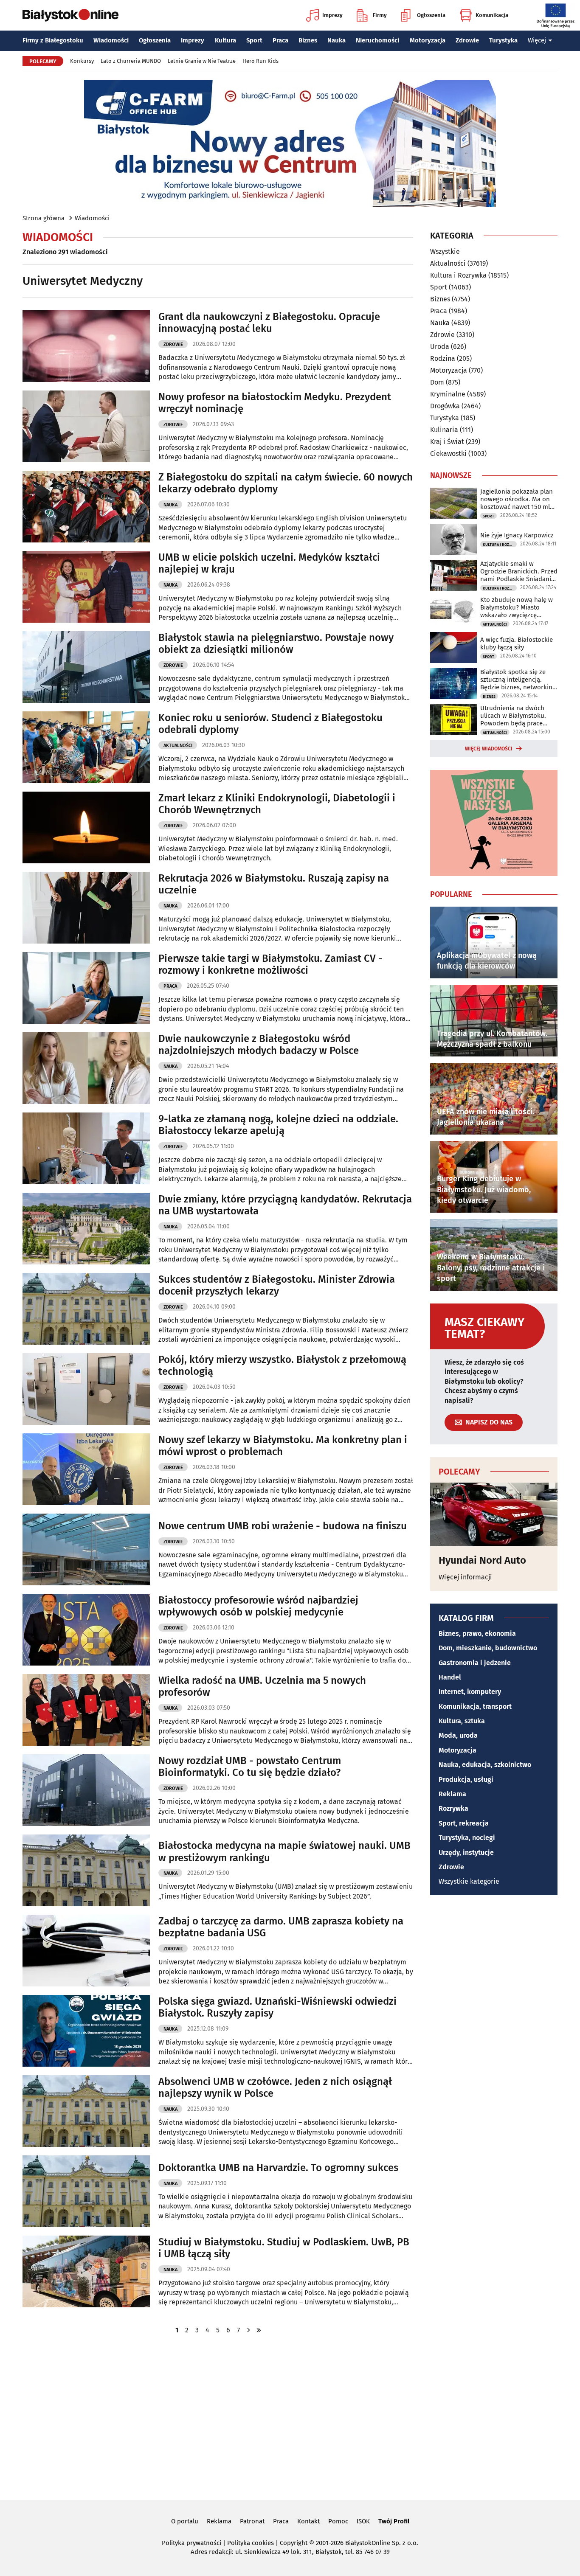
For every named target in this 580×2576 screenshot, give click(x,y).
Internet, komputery (470, 1692)
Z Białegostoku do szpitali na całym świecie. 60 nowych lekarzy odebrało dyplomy (286, 483)
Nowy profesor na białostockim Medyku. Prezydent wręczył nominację (275, 403)
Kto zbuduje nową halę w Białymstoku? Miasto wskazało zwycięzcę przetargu (517, 607)
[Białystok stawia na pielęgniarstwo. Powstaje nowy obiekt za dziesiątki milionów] (86, 667)
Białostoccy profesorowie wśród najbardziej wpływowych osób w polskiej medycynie (258, 1606)
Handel (450, 1677)
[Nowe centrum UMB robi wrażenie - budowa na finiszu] (86, 1549)
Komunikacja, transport (475, 1707)
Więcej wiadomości (489, 749)
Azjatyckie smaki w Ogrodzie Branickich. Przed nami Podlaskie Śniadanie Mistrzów (519, 571)
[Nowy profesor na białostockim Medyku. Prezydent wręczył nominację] (86, 426)
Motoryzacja (428, 40)
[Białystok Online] (70, 15)
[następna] (248, 2330)
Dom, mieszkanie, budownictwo (488, 1648)
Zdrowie (467, 40)
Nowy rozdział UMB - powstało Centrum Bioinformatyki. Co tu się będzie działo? (250, 1767)
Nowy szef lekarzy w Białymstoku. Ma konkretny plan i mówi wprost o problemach (283, 1446)
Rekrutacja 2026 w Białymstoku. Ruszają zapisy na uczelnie (274, 884)
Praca (280, 40)
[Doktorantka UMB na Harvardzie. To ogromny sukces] (86, 2191)
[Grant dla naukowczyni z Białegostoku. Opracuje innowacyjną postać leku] (86, 346)
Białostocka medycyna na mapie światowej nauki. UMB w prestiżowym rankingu (284, 1852)
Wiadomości (111, 40)
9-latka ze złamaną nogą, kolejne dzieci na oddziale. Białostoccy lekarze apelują (278, 1125)
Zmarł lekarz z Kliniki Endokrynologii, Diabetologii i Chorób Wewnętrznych (277, 804)
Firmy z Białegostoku (53, 40)
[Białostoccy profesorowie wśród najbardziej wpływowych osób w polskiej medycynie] (86, 1630)
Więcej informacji (465, 1577)
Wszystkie (445, 252)
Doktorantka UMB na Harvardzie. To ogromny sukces (278, 2168)
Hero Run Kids (260, 61)
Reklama (452, 1794)
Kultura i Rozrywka (458, 275)
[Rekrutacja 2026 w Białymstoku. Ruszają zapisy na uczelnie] (86, 908)
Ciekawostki (448, 454)
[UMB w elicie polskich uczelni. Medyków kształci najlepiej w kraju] (86, 587)
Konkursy (82, 61)
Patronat (252, 2521)
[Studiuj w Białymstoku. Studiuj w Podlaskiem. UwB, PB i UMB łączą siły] (86, 2271)
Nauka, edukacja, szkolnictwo (485, 1765)
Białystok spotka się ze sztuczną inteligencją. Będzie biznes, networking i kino (518, 680)
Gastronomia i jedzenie (475, 1663)
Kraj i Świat (447, 442)
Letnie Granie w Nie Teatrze (202, 61)
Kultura (225, 40)
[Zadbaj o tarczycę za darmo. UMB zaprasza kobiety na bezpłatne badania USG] (86, 1951)
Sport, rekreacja (464, 1823)
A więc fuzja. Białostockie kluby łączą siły (517, 643)
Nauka (336, 40)
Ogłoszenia (431, 15)
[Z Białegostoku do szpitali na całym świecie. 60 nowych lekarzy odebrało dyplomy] (86, 507)
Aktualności (178, 746)
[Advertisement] (290, 2416)
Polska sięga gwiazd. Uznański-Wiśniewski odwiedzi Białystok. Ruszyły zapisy (277, 2007)
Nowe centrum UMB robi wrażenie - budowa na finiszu (283, 1526)
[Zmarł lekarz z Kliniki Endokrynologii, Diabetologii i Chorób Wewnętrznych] (86, 827)
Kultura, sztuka (462, 1721)
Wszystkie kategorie (469, 1881)
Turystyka (503, 40)
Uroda (440, 347)
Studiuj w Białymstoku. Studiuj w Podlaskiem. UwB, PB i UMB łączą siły (284, 2248)
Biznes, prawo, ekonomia (477, 1634)
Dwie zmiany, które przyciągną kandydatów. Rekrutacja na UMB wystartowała (285, 1205)
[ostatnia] (259, 2330)
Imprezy (332, 15)
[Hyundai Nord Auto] (494, 1514)
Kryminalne (448, 394)
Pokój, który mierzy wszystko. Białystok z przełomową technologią (282, 1366)
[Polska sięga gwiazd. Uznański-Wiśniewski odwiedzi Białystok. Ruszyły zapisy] (86, 2031)
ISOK (363, 2521)
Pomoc (338, 2521)
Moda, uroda (458, 1735)
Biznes (308, 40)
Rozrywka (453, 1808)
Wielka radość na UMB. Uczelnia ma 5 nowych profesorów (262, 1687)
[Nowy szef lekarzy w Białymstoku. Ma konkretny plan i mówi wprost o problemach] (86, 1469)
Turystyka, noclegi (467, 1838)
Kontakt (308, 2521)
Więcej (537, 40)
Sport (254, 40)
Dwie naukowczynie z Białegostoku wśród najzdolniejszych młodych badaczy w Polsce (259, 1045)
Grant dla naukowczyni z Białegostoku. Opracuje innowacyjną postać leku (269, 323)
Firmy (380, 15)
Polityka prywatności (191, 2543)
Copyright (294, 2543)
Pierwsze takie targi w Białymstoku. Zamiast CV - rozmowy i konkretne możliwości (270, 965)
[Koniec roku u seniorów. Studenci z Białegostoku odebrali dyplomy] (86, 747)
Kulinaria (444, 430)
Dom (437, 382)
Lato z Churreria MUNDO (131, 61)
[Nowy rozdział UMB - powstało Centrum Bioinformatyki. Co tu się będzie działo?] (86, 1790)
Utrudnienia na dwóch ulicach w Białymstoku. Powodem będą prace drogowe (513, 716)
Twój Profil (394, 2521)
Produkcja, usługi (466, 1780)
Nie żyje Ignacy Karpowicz (517, 535)
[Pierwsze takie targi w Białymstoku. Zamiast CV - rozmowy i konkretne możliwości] (86, 988)
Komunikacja (492, 15)
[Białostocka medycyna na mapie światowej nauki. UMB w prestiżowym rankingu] (86, 1870)
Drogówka (445, 406)
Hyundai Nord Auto (482, 1560)
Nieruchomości (377, 40)
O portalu (185, 2521)
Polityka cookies (251, 2543)
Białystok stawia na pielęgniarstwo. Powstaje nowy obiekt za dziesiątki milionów (276, 644)
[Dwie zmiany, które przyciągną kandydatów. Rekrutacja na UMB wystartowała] (86, 1229)
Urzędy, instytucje (466, 1853)
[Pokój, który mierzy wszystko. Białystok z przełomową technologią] (86, 1389)
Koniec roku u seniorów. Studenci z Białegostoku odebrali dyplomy (270, 724)
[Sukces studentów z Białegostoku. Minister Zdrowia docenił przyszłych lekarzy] (86, 1309)
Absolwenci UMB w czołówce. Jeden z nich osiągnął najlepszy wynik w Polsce (275, 2088)
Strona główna (44, 218)
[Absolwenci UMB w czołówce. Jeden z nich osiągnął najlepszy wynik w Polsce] (86, 2111)
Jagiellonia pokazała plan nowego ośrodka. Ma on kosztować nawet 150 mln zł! (517, 499)
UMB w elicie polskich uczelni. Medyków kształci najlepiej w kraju (269, 563)
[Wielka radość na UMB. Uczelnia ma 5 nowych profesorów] (86, 1710)
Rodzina (443, 358)
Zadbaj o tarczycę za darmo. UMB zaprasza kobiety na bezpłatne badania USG (281, 1927)
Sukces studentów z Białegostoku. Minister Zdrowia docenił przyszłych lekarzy (277, 1285)
